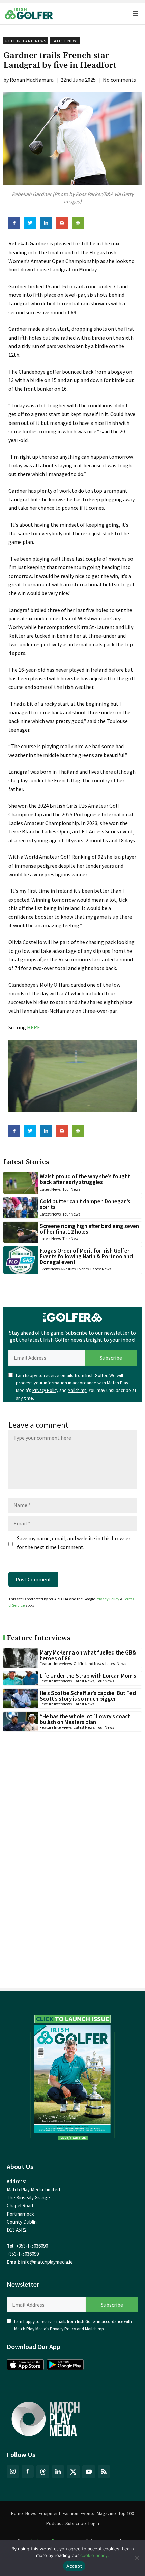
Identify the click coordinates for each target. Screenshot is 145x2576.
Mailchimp (77, 1390)
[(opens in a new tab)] (72, 2075)
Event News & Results (58, 1269)
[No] (137, 2558)
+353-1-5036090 (32, 2246)
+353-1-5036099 (23, 2254)
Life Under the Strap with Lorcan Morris (88, 1676)
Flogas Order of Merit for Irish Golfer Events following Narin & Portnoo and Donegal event (86, 1256)
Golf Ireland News (25, 41)
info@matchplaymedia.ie (47, 2262)
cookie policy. (95, 2555)
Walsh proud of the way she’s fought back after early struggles (85, 1179)
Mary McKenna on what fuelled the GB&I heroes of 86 (89, 1655)
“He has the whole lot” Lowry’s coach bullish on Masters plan (85, 1719)
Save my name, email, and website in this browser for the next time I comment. (74, 1543)
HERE (34, 1027)
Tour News (71, 1189)
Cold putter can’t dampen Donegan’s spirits (85, 1204)
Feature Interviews (56, 1663)
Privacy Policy (45, 1390)
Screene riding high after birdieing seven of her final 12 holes (89, 1229)
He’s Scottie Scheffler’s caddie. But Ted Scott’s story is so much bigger (88, 1696)
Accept (74, 2566)
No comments (119, 80)
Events (83, 1269)
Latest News (65, 41)
